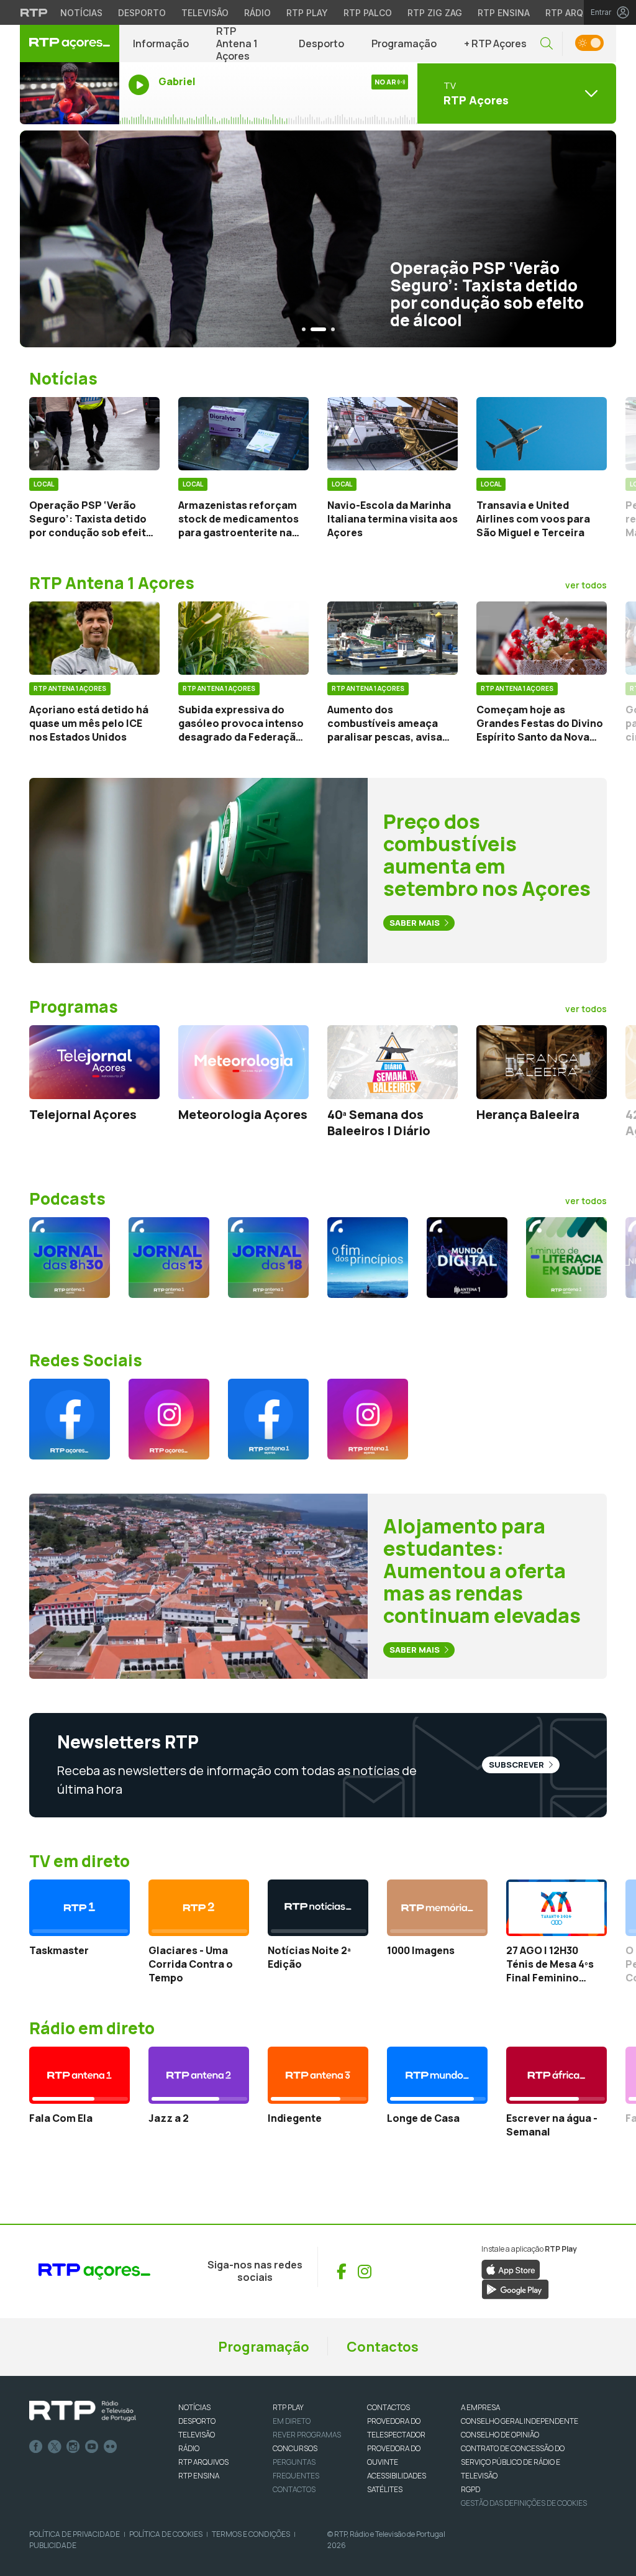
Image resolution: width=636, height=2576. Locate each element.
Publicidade (53, 2545)
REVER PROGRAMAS (307, 2435)
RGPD (470, 2489)
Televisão (205, 13)
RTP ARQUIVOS (203, 2462)
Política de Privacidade (75, 2534)
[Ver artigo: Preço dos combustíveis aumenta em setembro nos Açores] (198, 870)
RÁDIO (189, 2448)
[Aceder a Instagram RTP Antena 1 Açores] (368, 1419)
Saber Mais (416, 923)
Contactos (383, 2347)
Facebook (36, 2447)
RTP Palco (368, 13)
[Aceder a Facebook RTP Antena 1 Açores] (268, 1419)
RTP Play (307, 13)
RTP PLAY (288, 2407)
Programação (404, 43)
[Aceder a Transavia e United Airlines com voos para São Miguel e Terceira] (542, 434)
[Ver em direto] (70, 93)
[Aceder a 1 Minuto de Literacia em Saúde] (566, 1258)
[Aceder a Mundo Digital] (467, 1258)
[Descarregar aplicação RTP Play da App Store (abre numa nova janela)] (511, 2268)
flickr (111, 2447)
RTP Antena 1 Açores (237, 43)
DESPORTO (197, 2421)
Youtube (92, 2447)
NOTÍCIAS (194, 2407)
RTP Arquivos (578, 13)
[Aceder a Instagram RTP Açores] (169, 1419)
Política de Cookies (166, 2534)
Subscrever (517, 1765)
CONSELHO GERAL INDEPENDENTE (520, 2421)
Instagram (73, 2447)
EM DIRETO (292, 2421)
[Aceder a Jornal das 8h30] (70, 1258)
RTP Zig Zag (435, 13)
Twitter (55, 2447)
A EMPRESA (480, 2407)
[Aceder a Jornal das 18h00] (268, 1258)
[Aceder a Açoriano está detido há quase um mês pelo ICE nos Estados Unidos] (94, 638)
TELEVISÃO (197, 2435)
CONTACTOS (388, 2407)
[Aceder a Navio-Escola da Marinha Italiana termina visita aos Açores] (393, 434)
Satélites (385, 2489)
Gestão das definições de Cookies (524, 2503)
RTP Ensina (504, 13)
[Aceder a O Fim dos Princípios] (368, 1258)
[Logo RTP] (83, 2411)
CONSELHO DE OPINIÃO (500, 2435)
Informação (161, 43)
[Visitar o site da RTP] (34, 12)
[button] (547, 44)
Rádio (257, 13)
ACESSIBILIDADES (397, 2476)
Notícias (81, 13)
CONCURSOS (295, 2448)
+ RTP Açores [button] (495, 43)
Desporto (142, 13)
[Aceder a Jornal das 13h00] (169, 1258)
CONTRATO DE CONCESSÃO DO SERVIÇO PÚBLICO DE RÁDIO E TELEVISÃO (513, 2462)
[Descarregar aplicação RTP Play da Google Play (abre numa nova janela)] (515, 2288)
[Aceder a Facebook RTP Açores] (70, 1419)
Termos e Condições (251, 2534)
